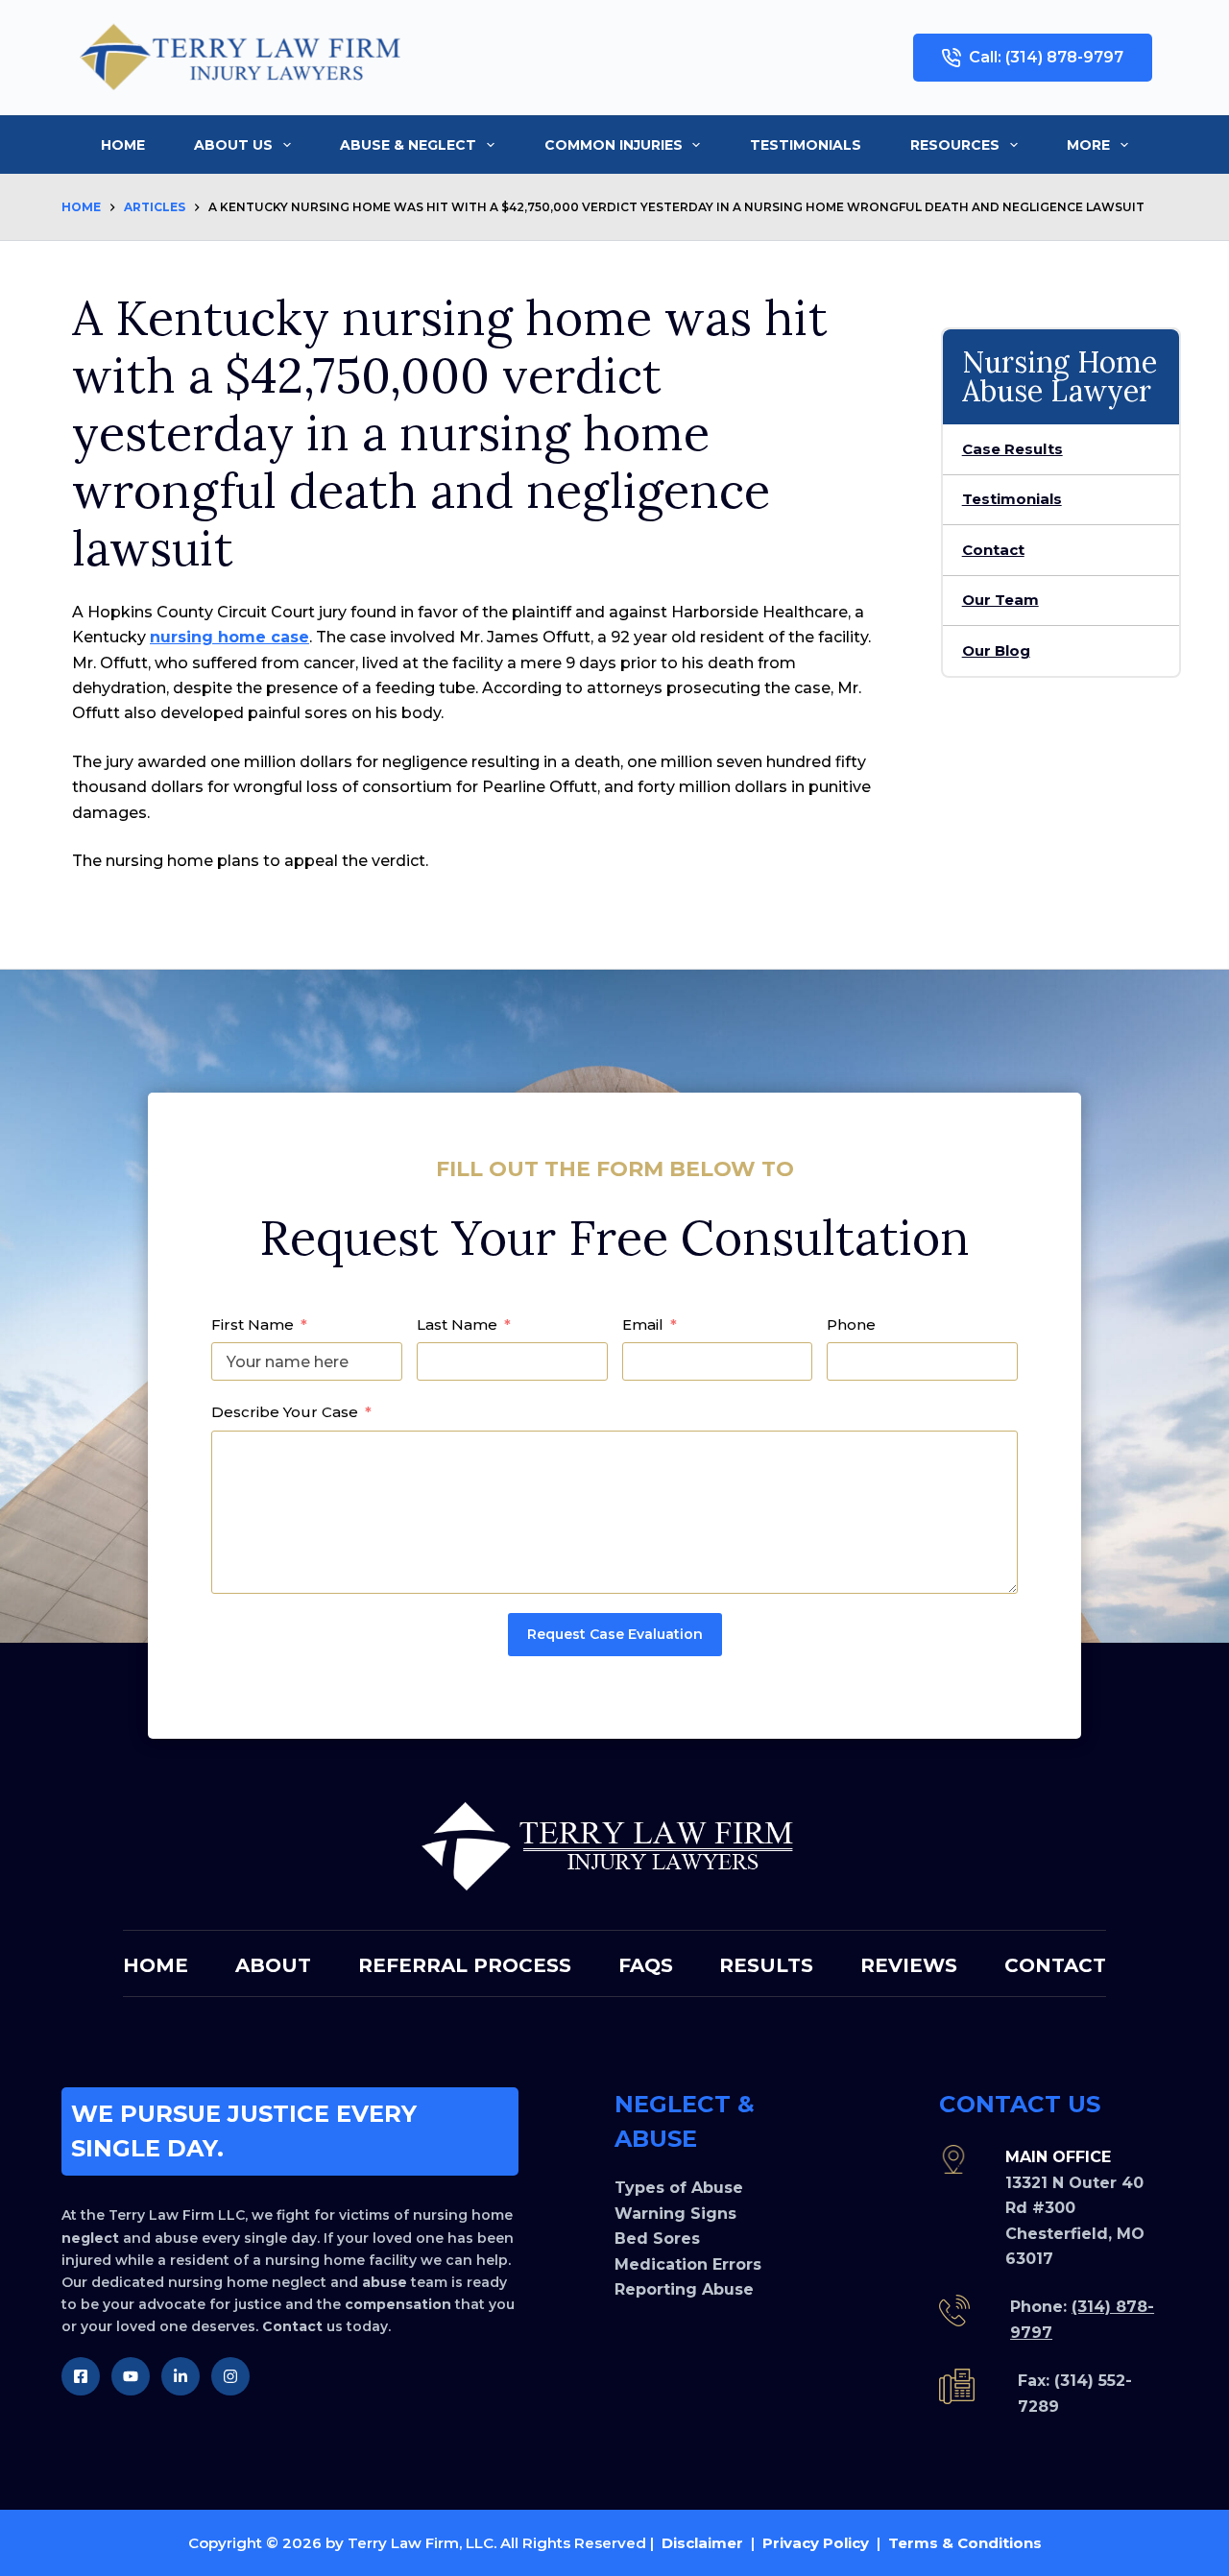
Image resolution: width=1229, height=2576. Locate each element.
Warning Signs (675, 2214)
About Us (233, 145)
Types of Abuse (679, 2188)
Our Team (1000, 600)
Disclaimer (702, 2543)
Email (643, 1324)
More (1088, 145)
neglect (90, 2238)
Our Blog (996, 650)
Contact (993, 550)
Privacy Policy (816, 2543)
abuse (385, 2282)
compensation (398, 2304)
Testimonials (806, 145)
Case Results (1012, 449)
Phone (851, 1324)
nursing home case (229, 637)
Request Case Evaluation (615, 1634)
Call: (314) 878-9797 (1046, 57)
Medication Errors (688, 2264)
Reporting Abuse (684, 2289)
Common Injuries (614, 145)
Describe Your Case (285, 1412)
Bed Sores (657, 2239)
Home (123, 145)
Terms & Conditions (965, 2543)
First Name (253, 1324)
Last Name (457, 1324)
